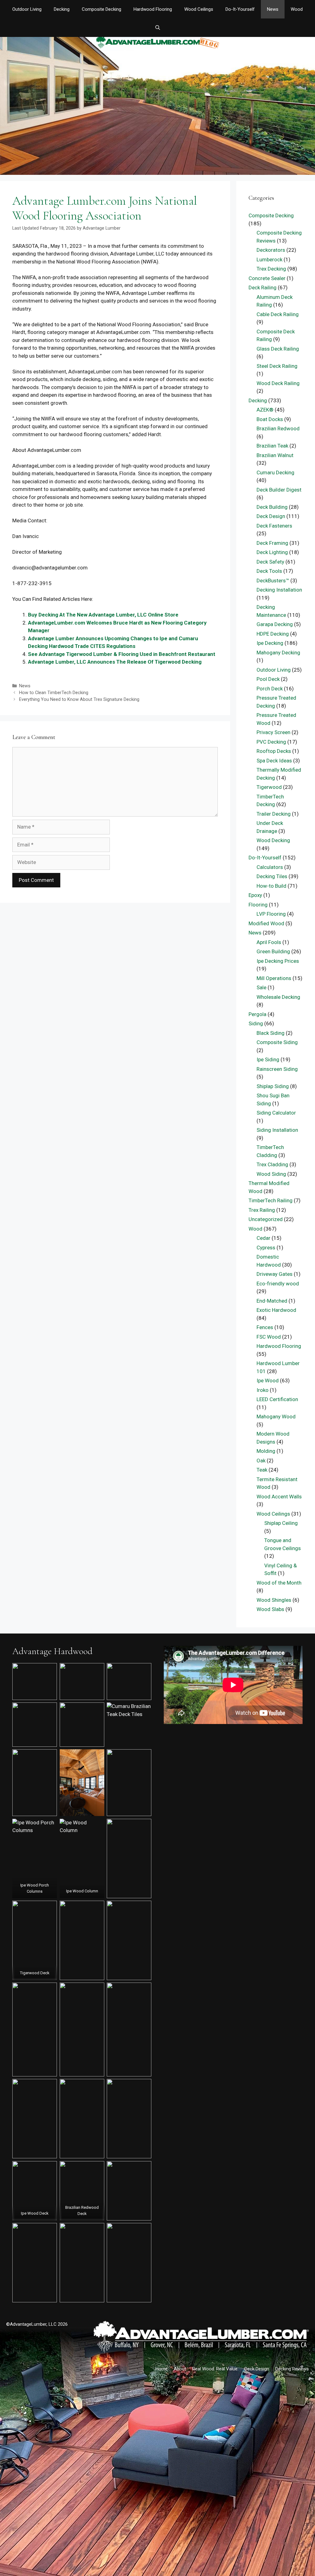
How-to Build (271, 886)
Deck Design (271, 516)
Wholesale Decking (278, 997)
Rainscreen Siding (277, 1069)
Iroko (263, 1390)
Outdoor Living (27, 9)
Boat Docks (270, 419)
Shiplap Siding (273, 1086)
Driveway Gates (275, 1274)
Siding (256, 1023)
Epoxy (255, 895)
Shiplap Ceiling (281, 1523)
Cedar (263, 1238)
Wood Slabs (270, 1609)
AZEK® (265, 410)
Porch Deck (270, 689)
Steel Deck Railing (277, 366)
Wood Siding (271, 1174)
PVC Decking (271, 742)
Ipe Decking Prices (278, 961)
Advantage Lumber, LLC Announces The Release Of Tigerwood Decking (115, 662)
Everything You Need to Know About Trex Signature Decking (79, 699)
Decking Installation (279, 590)
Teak (262, 1470)
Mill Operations (274, 978)
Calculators (270, 867)
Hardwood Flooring (153, 9)
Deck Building (272, 507)
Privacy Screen (273, 732)
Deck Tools (269, 571)
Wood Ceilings (199, 9)
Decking (62, 9)
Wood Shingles (274, 1600)
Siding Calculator (276, 1113)
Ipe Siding (268, 1059)
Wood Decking (273, 840)
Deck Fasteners (274, 526)
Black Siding (271, 1033)
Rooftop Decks (274, 751)
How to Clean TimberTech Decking (54, 693)
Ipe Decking (270, 643)
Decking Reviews (292, 2369)
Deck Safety (270, 562)
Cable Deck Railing (278, 314)
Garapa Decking (275, 624)
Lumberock (269, 259)
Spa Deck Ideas (274, 761)
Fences (265, 1327)
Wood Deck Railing (278, 383)
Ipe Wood (268, 1380)
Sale (261, 987)
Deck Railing (263, 287)
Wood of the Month (279, 1583)
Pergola (257, 1014)
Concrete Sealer (267, 278)
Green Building (273, 951)
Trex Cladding (272, 1164)
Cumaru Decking (275, 472)
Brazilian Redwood (278, 428)
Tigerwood (269, 787)
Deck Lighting (272, 552)
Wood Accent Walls (279, 1497)
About (180, 2369)
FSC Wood (269, 1337)
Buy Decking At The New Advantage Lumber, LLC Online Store (103, 615)
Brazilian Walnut (275, 455)
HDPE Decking (273, 634)
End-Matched (272, 1301)
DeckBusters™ (273, 581)
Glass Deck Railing (278, 349)
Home (161, 2369)
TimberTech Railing (271, 1200)
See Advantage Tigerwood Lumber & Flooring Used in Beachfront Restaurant (122, 654)
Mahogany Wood (276, 1417)
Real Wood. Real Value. (215, 2369)
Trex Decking (271, 269)
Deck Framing (272, 543)
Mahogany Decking (278, 653)
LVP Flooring (271, 914)
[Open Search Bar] (157, 28)
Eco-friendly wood (278, 1284)
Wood (297, 9)
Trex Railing (262, 1210)
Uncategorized (266, 1219)
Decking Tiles (272, 876)
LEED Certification (277, 1399)
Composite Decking (102, 9)
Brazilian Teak (272, 446)
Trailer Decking (274, 814)
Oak (261, 1461)
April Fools (269, 942)
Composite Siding (277, 1042)
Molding (266, 1451)
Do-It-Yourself (240, 9)
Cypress (266, 1248)
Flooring (258, 905)
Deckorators (271, 250)
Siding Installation (277, 1130)
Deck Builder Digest (279, 490)
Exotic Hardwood (276, 1310)
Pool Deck (268, 679)
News (273, 9)
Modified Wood (266, 923)
